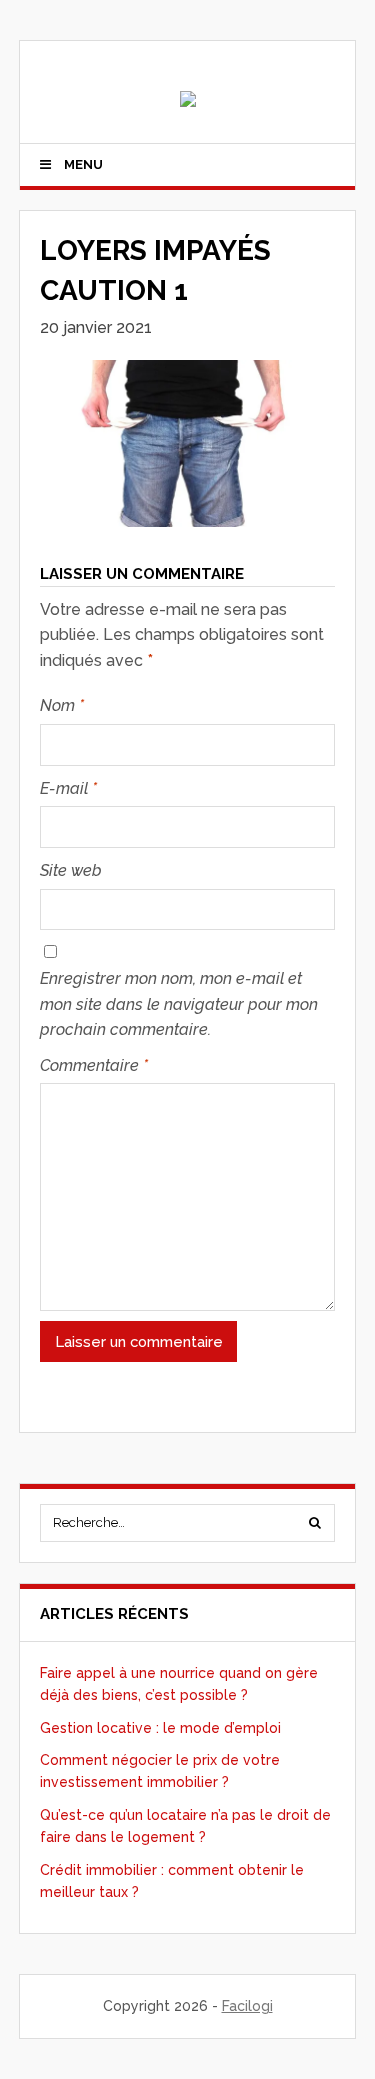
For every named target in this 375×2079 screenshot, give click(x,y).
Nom (62, 705)
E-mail (68, 788)
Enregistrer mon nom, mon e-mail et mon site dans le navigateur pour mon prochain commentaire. (179, 1004)
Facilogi (247, 2006)
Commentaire (94, 1065)
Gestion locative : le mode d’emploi (160, 1728)
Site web (71, 870)
